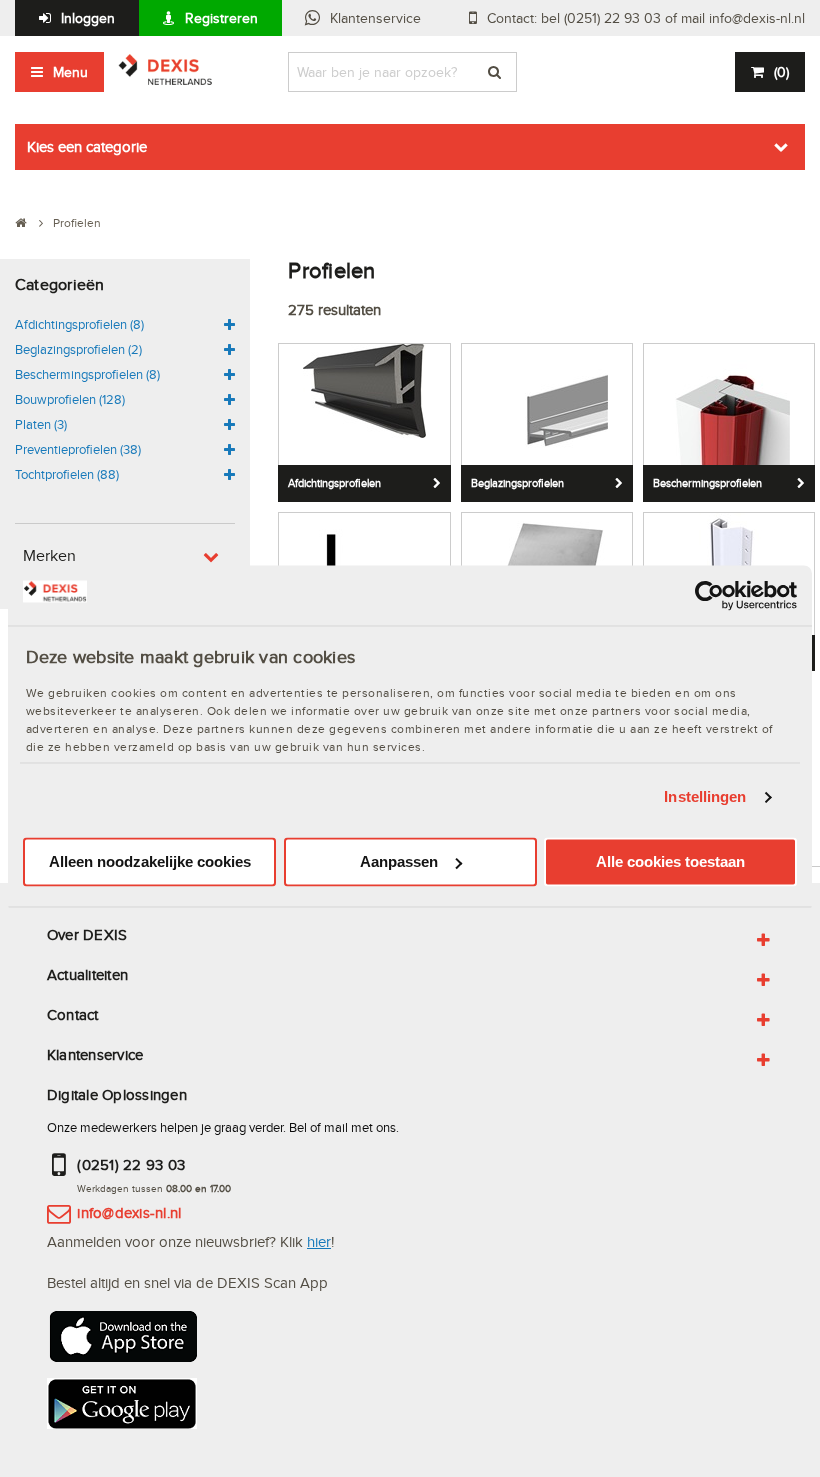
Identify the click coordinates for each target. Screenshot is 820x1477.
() (781, 72)
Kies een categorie (87, 146)
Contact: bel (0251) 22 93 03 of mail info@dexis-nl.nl (646, 18)
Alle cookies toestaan (670, 861)
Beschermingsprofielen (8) (87, 374)
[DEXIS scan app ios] (122, 1342)
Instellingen (705, 797)
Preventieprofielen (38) (78, 449)
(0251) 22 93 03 (131, 1164)
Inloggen (88, 18)
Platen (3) (41, 424)
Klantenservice (375, 18)
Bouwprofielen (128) (70, 399)
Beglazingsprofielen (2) (78, 349)
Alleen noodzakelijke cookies (150, 861)
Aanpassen (399, 861)
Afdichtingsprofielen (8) (79, 324)
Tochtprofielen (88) (67, 474)
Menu (70, 72)
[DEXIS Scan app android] (122, 1409)
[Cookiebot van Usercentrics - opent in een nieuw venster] (709, 595)
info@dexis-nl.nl (129, 1212)
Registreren (221, 18)
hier (319, 1241)
